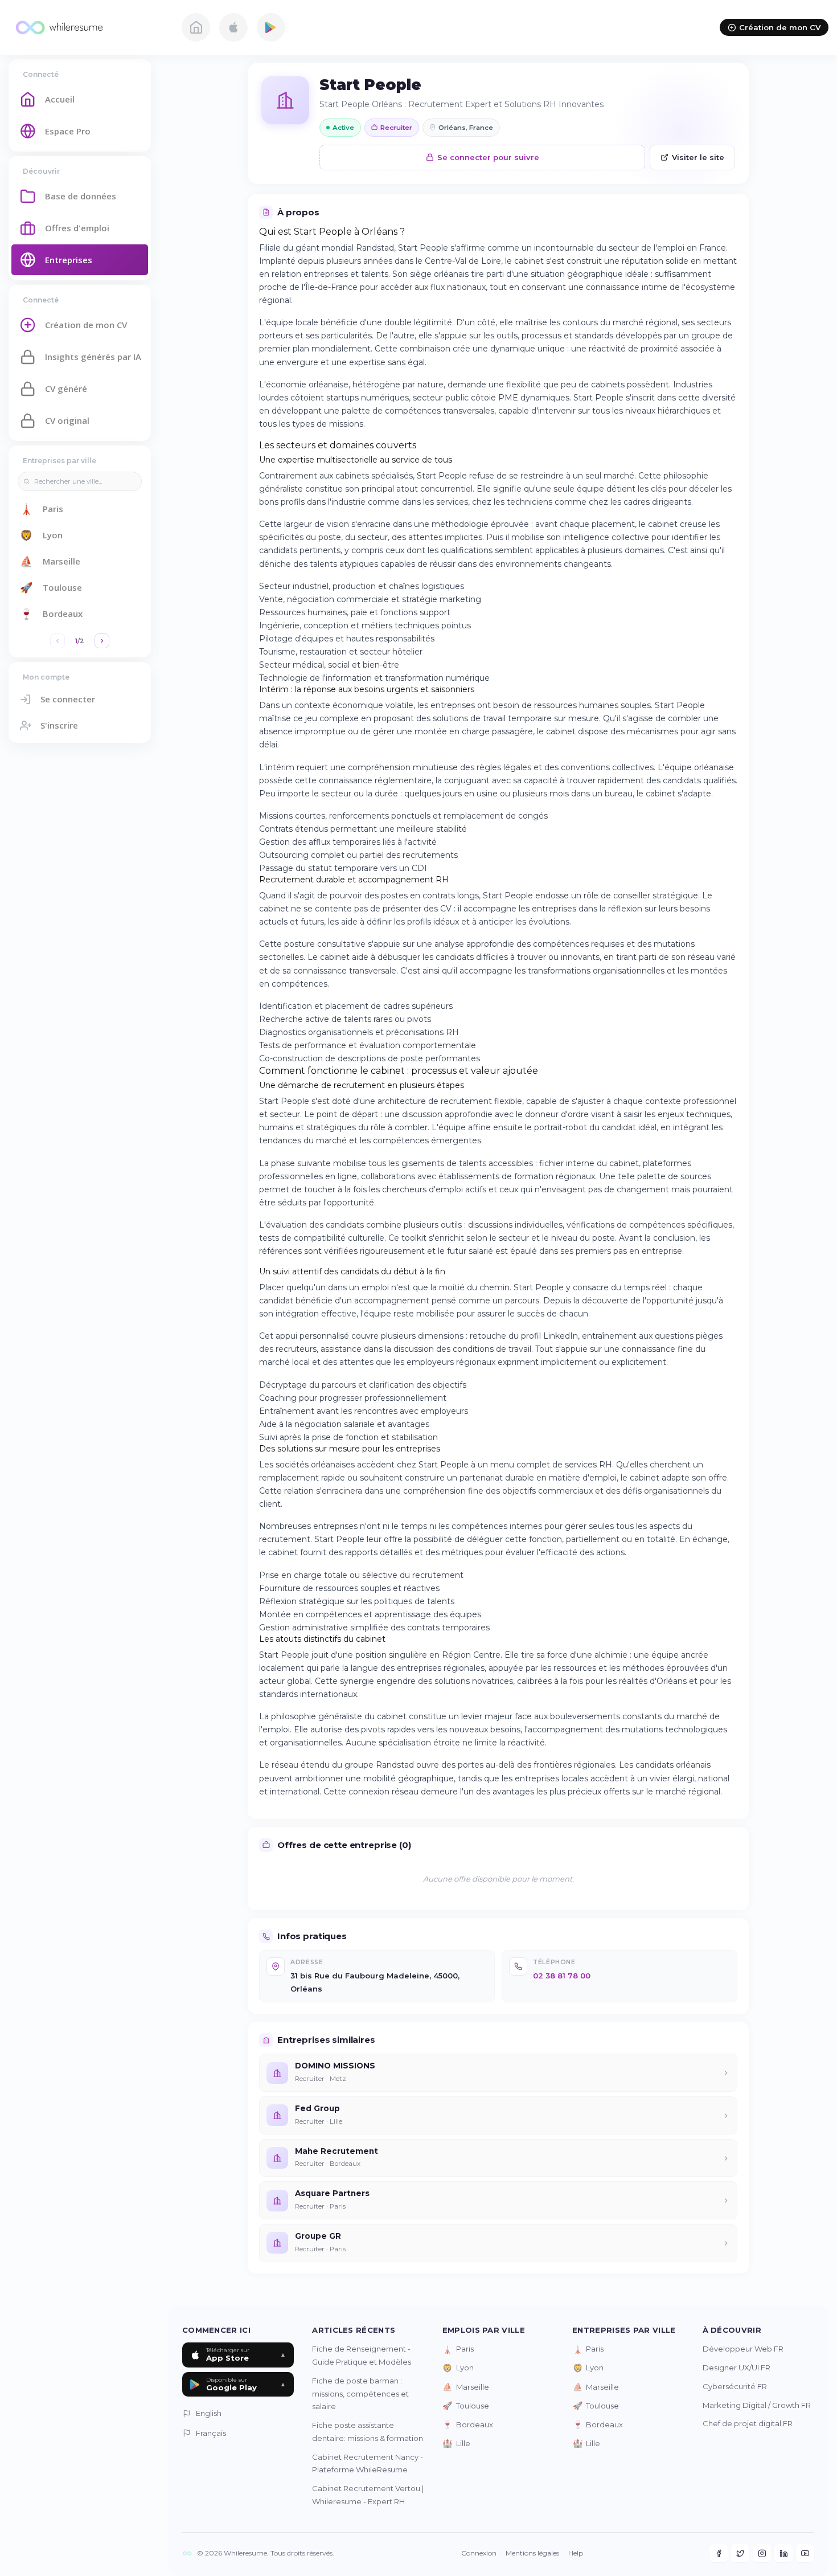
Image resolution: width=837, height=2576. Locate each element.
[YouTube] (805, 2553)
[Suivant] (102, 641)
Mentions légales (532, 2553)
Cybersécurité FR (735, 2386)
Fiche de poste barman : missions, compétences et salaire (360, 2394)
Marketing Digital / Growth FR (757, 2405)
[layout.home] (196, 27)
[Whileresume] (88, 27)
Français (211, 2433)
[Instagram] (762, 2553)
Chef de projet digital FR (748, 2423)
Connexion (479, 2553)
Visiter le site (698, 157)
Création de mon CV (780, 27)
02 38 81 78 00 (562, 1976)
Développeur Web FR (743, 2349)
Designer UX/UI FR (737, 2368)
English (209, 2413)
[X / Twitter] (740, 2553)
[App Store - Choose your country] (233, 27)
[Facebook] (719, 2553)
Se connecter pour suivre (488, 157)
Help (576, 2553)
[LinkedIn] (783, 2553)
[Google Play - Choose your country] (271, 27)
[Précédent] (58, 641)
